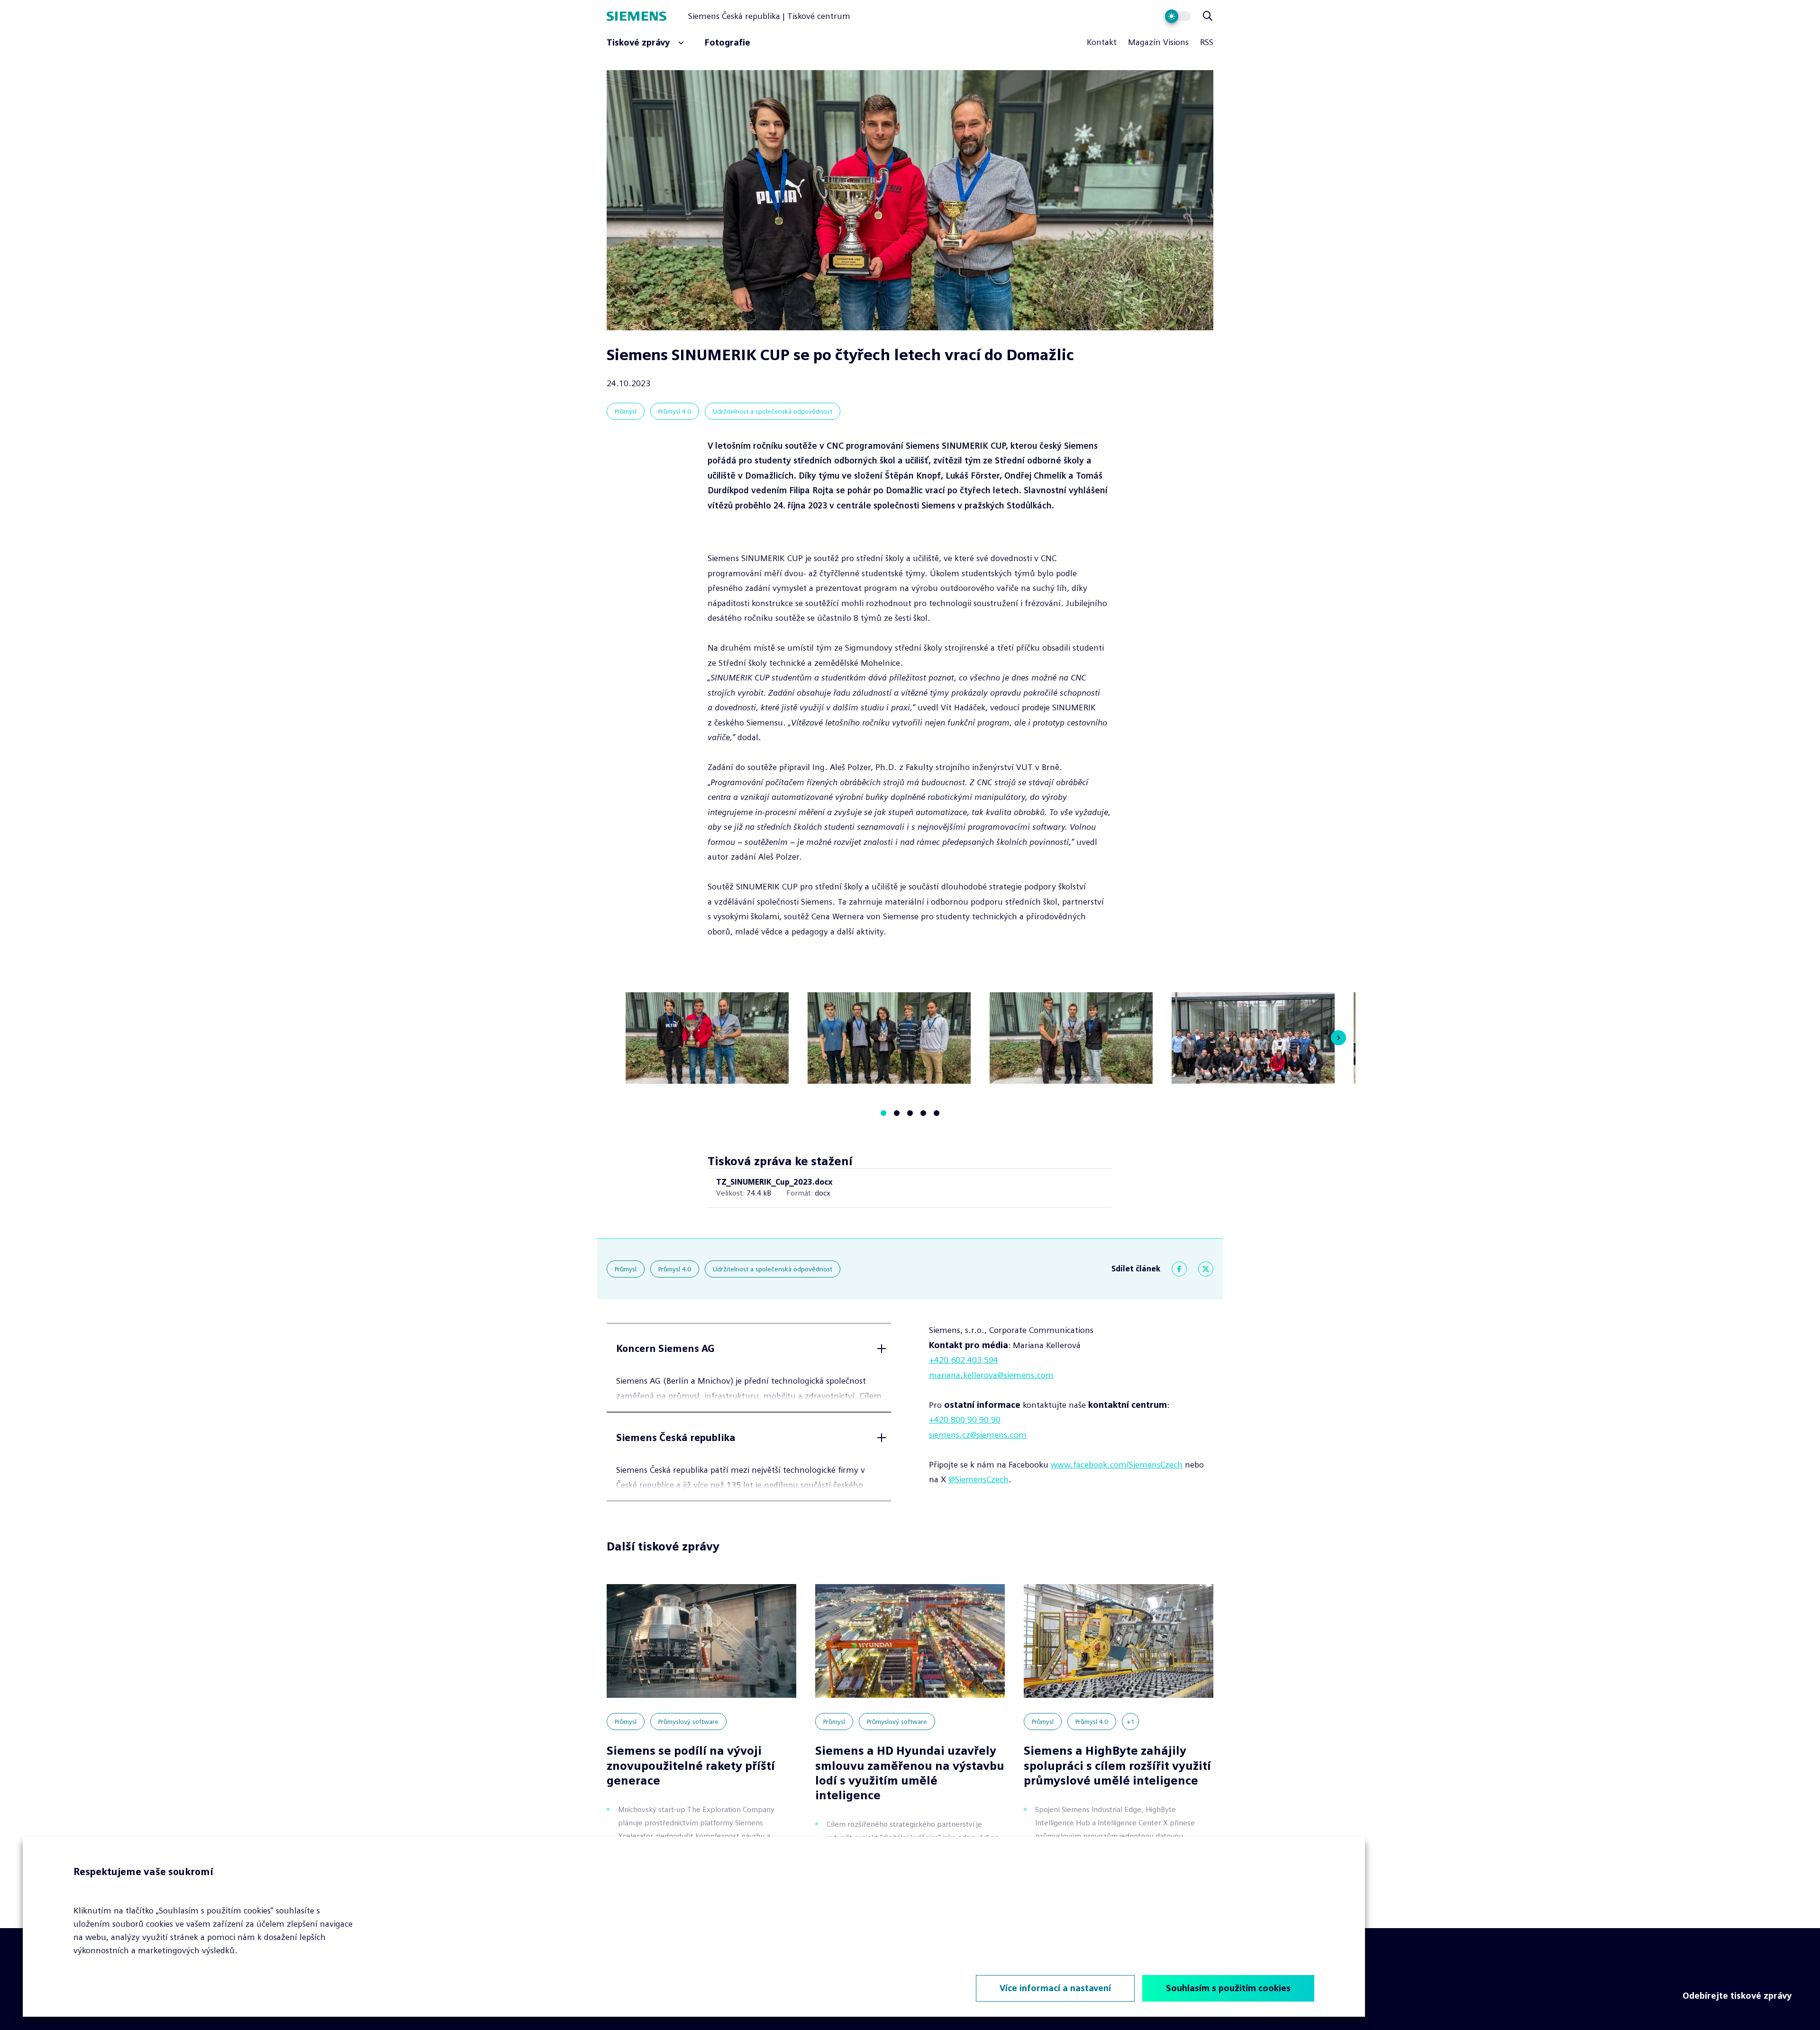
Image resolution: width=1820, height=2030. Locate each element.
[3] (923, 1113)
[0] (883, 1113)
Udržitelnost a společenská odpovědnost (773, 411)
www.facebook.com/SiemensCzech (1117, 1465)
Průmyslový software (688, 1722)
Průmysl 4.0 (675, 411)
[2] (910, 1113)
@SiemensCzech (978, 1479)
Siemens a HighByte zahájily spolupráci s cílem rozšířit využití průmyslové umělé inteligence (1117, 1765)
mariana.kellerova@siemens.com (991, 1375)
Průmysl (626, 411)
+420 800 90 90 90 (965, 1420)
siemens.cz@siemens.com (978, 1435)
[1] (897, 1113)
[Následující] (1338, 1038)
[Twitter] (1206, 1269)
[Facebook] (1179, 1269)
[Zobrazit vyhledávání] (1208, 16)
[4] (937, 1113)
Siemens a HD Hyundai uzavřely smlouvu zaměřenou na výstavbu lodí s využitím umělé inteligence (910, 1773)
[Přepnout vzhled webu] (1178, 16)
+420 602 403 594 (964, 1360)
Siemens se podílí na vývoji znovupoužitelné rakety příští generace (691, 1765)
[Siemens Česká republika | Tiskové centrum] (647, 16)
